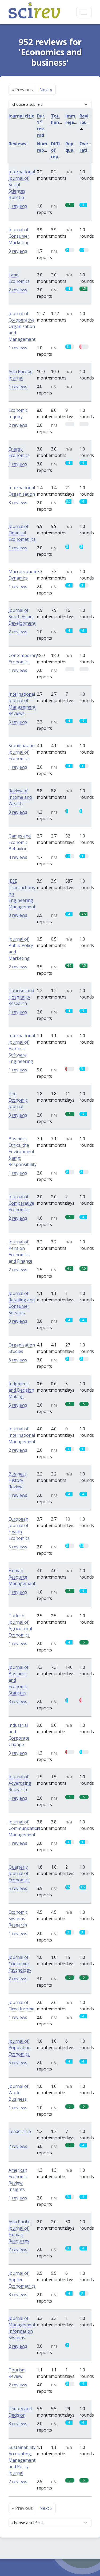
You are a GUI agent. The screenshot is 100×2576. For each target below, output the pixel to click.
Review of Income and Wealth (20, 797)
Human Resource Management (22, 1577)
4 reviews (18, 857)
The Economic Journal (18, 1100)
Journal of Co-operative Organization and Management (22, 326)
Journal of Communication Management (24, 1828)
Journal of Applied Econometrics (22, 2280)
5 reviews (18, 722)
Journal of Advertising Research (20, 1783)
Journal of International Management (22, 1435)
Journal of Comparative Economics (21, 1203)
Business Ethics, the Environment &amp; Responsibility (23, 1152)
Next (46, 90)
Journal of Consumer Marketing (19, 236)
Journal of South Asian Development (22, 617)
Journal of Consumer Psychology (20, 1964)
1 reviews (18, 206)
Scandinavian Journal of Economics (22, 752)
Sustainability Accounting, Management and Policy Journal (22, 2460)
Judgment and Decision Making (21, 1390)
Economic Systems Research (18, 1919)
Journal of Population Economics (20, 2048)
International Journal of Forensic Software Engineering (22, 1048)
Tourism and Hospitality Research (21, 997)
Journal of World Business (19, 2093)
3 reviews (18, 251)
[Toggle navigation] (84, 12)
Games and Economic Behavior (20, 842)
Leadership (20, 2131)
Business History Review (18, 1480)
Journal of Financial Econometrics (22, 533)
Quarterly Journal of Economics (19, 1873)
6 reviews (18, 1360)
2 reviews (18, 290)
